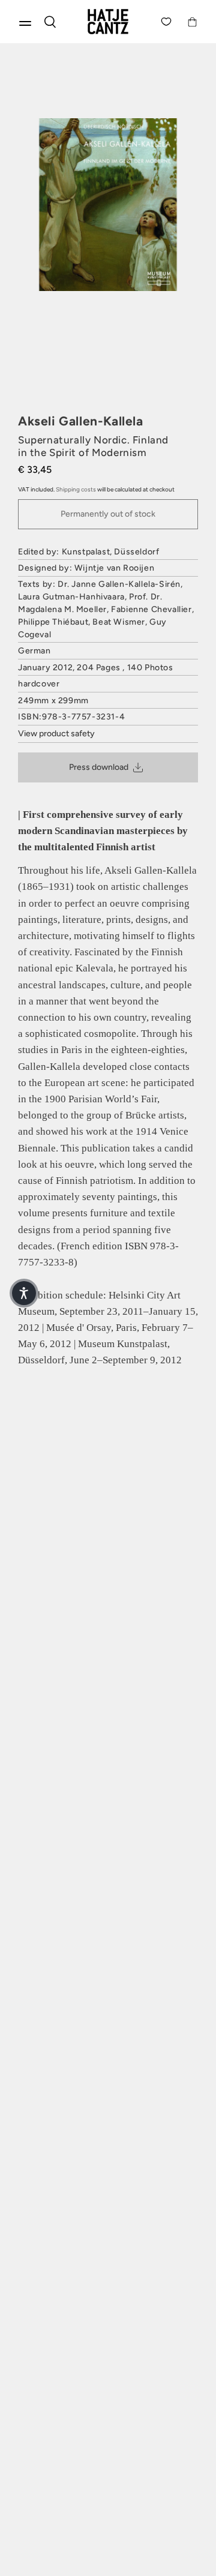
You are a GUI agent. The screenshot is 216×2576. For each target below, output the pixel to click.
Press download (99, 767)
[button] (24, 1293)
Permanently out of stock (108, 514)
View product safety (56, 734)
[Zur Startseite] (108, 22)
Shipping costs (76, 489)
